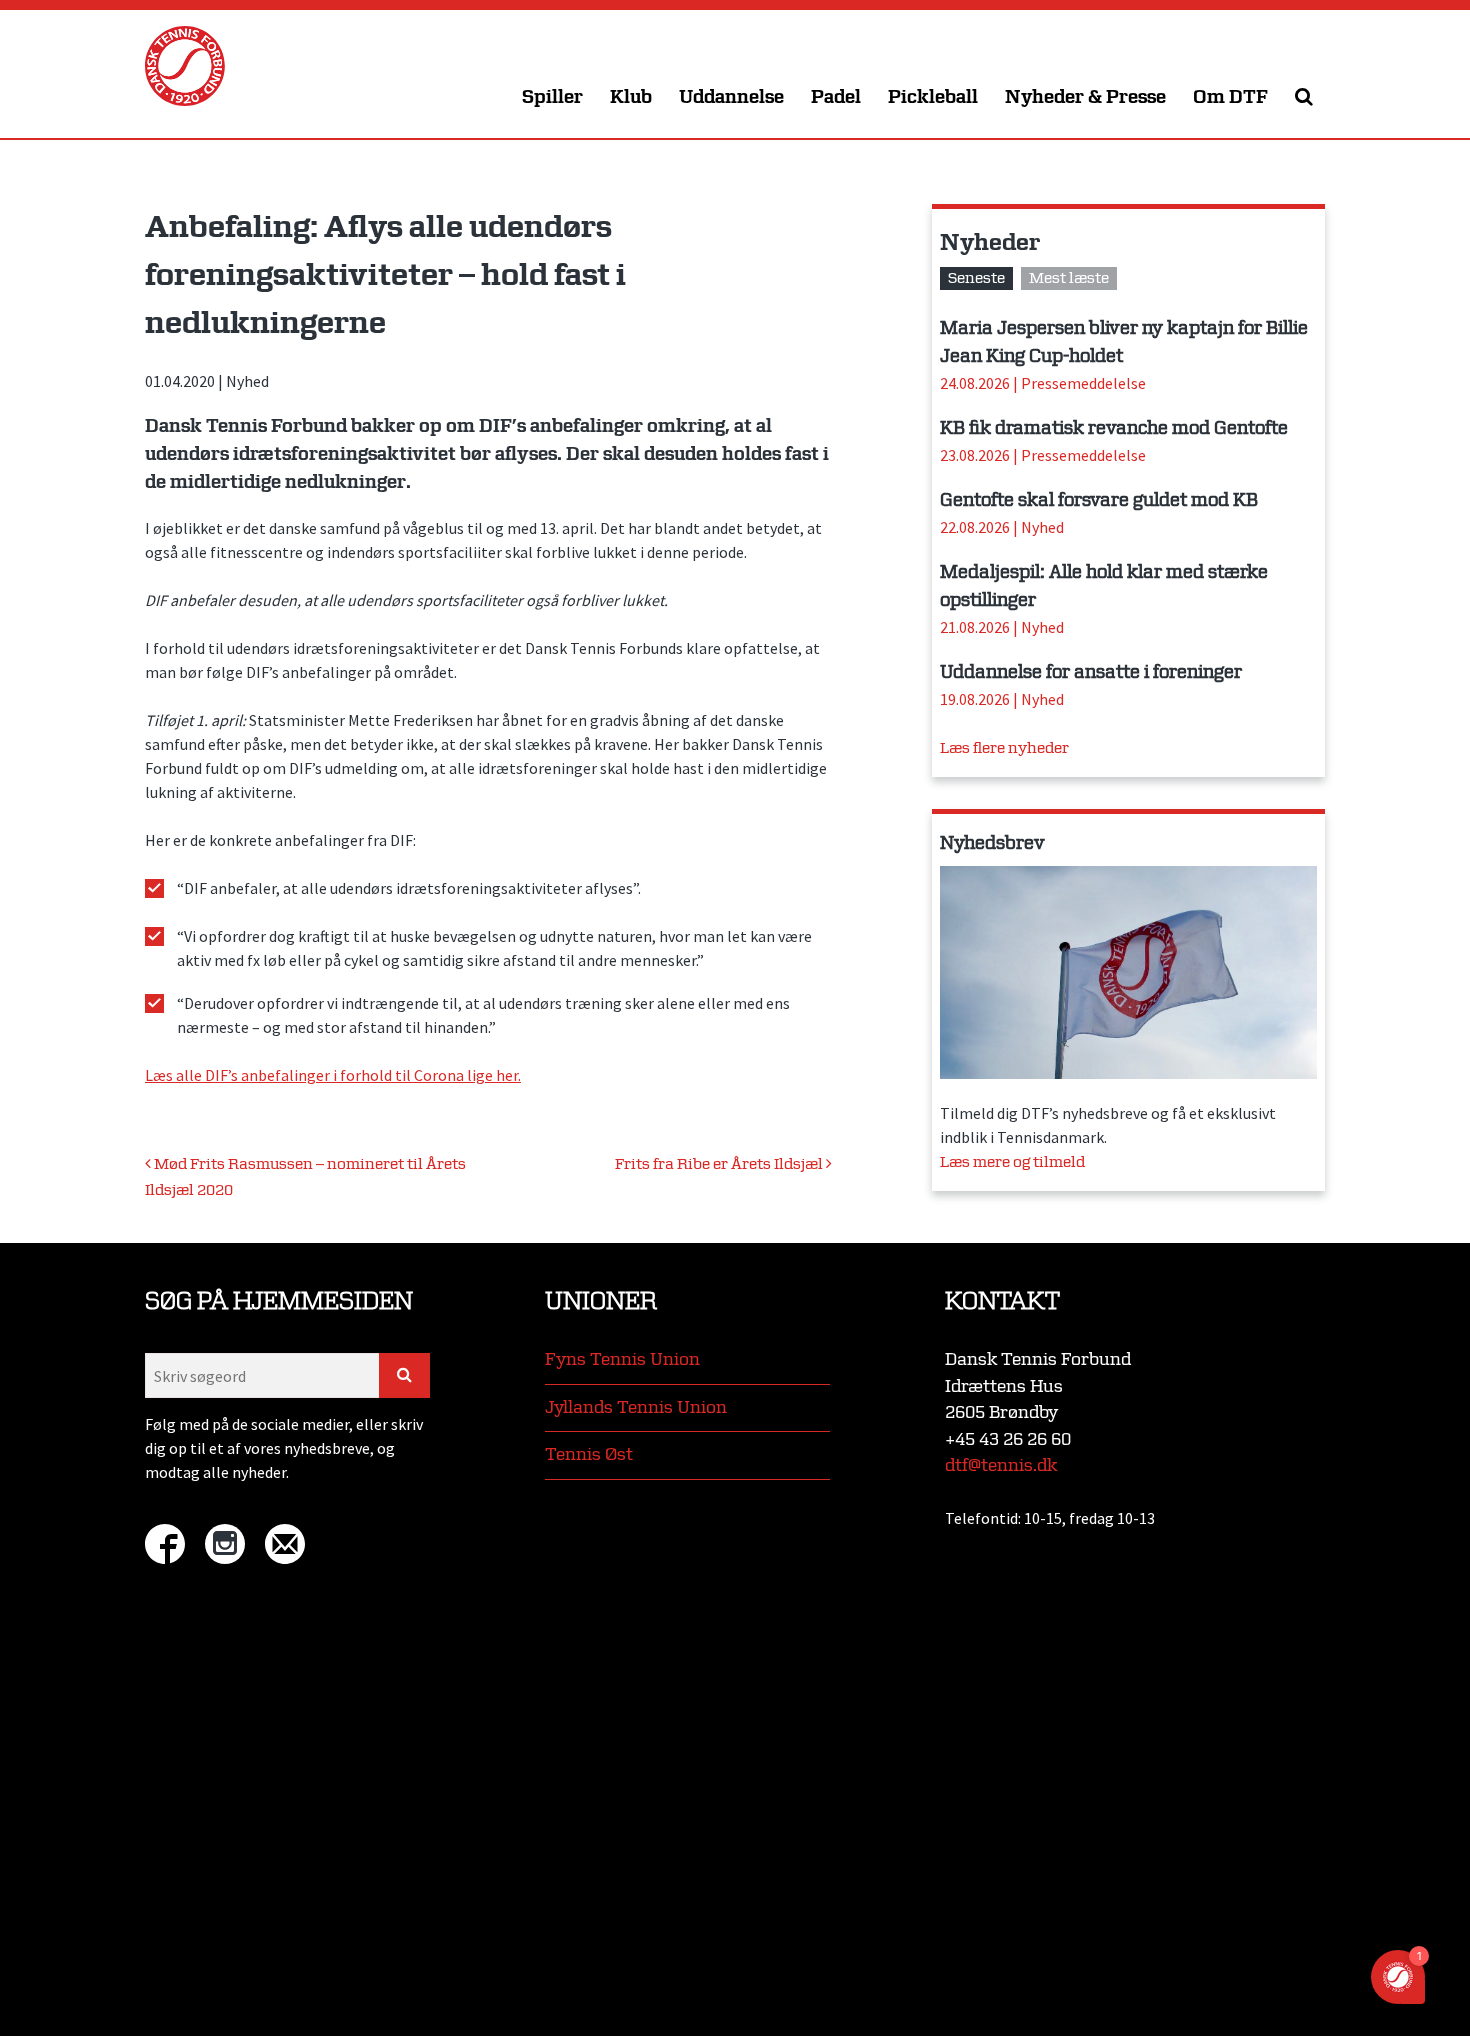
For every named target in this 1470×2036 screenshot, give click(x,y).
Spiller (552, 97)
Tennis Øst (589, 1454)
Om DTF (1230, 97)
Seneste (976, 278)
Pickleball (933, 97)
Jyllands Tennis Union (636, 1407)
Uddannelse (731, 97)
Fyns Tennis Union (622, 1359)
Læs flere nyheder (1004, 748)
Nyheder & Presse (1085, 97)
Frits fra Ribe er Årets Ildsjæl (720, 1164)
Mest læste (1069, 278)
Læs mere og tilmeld (1012, 1162)
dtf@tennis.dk (1001, 1465)
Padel (836, 97)
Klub (631, 97)
